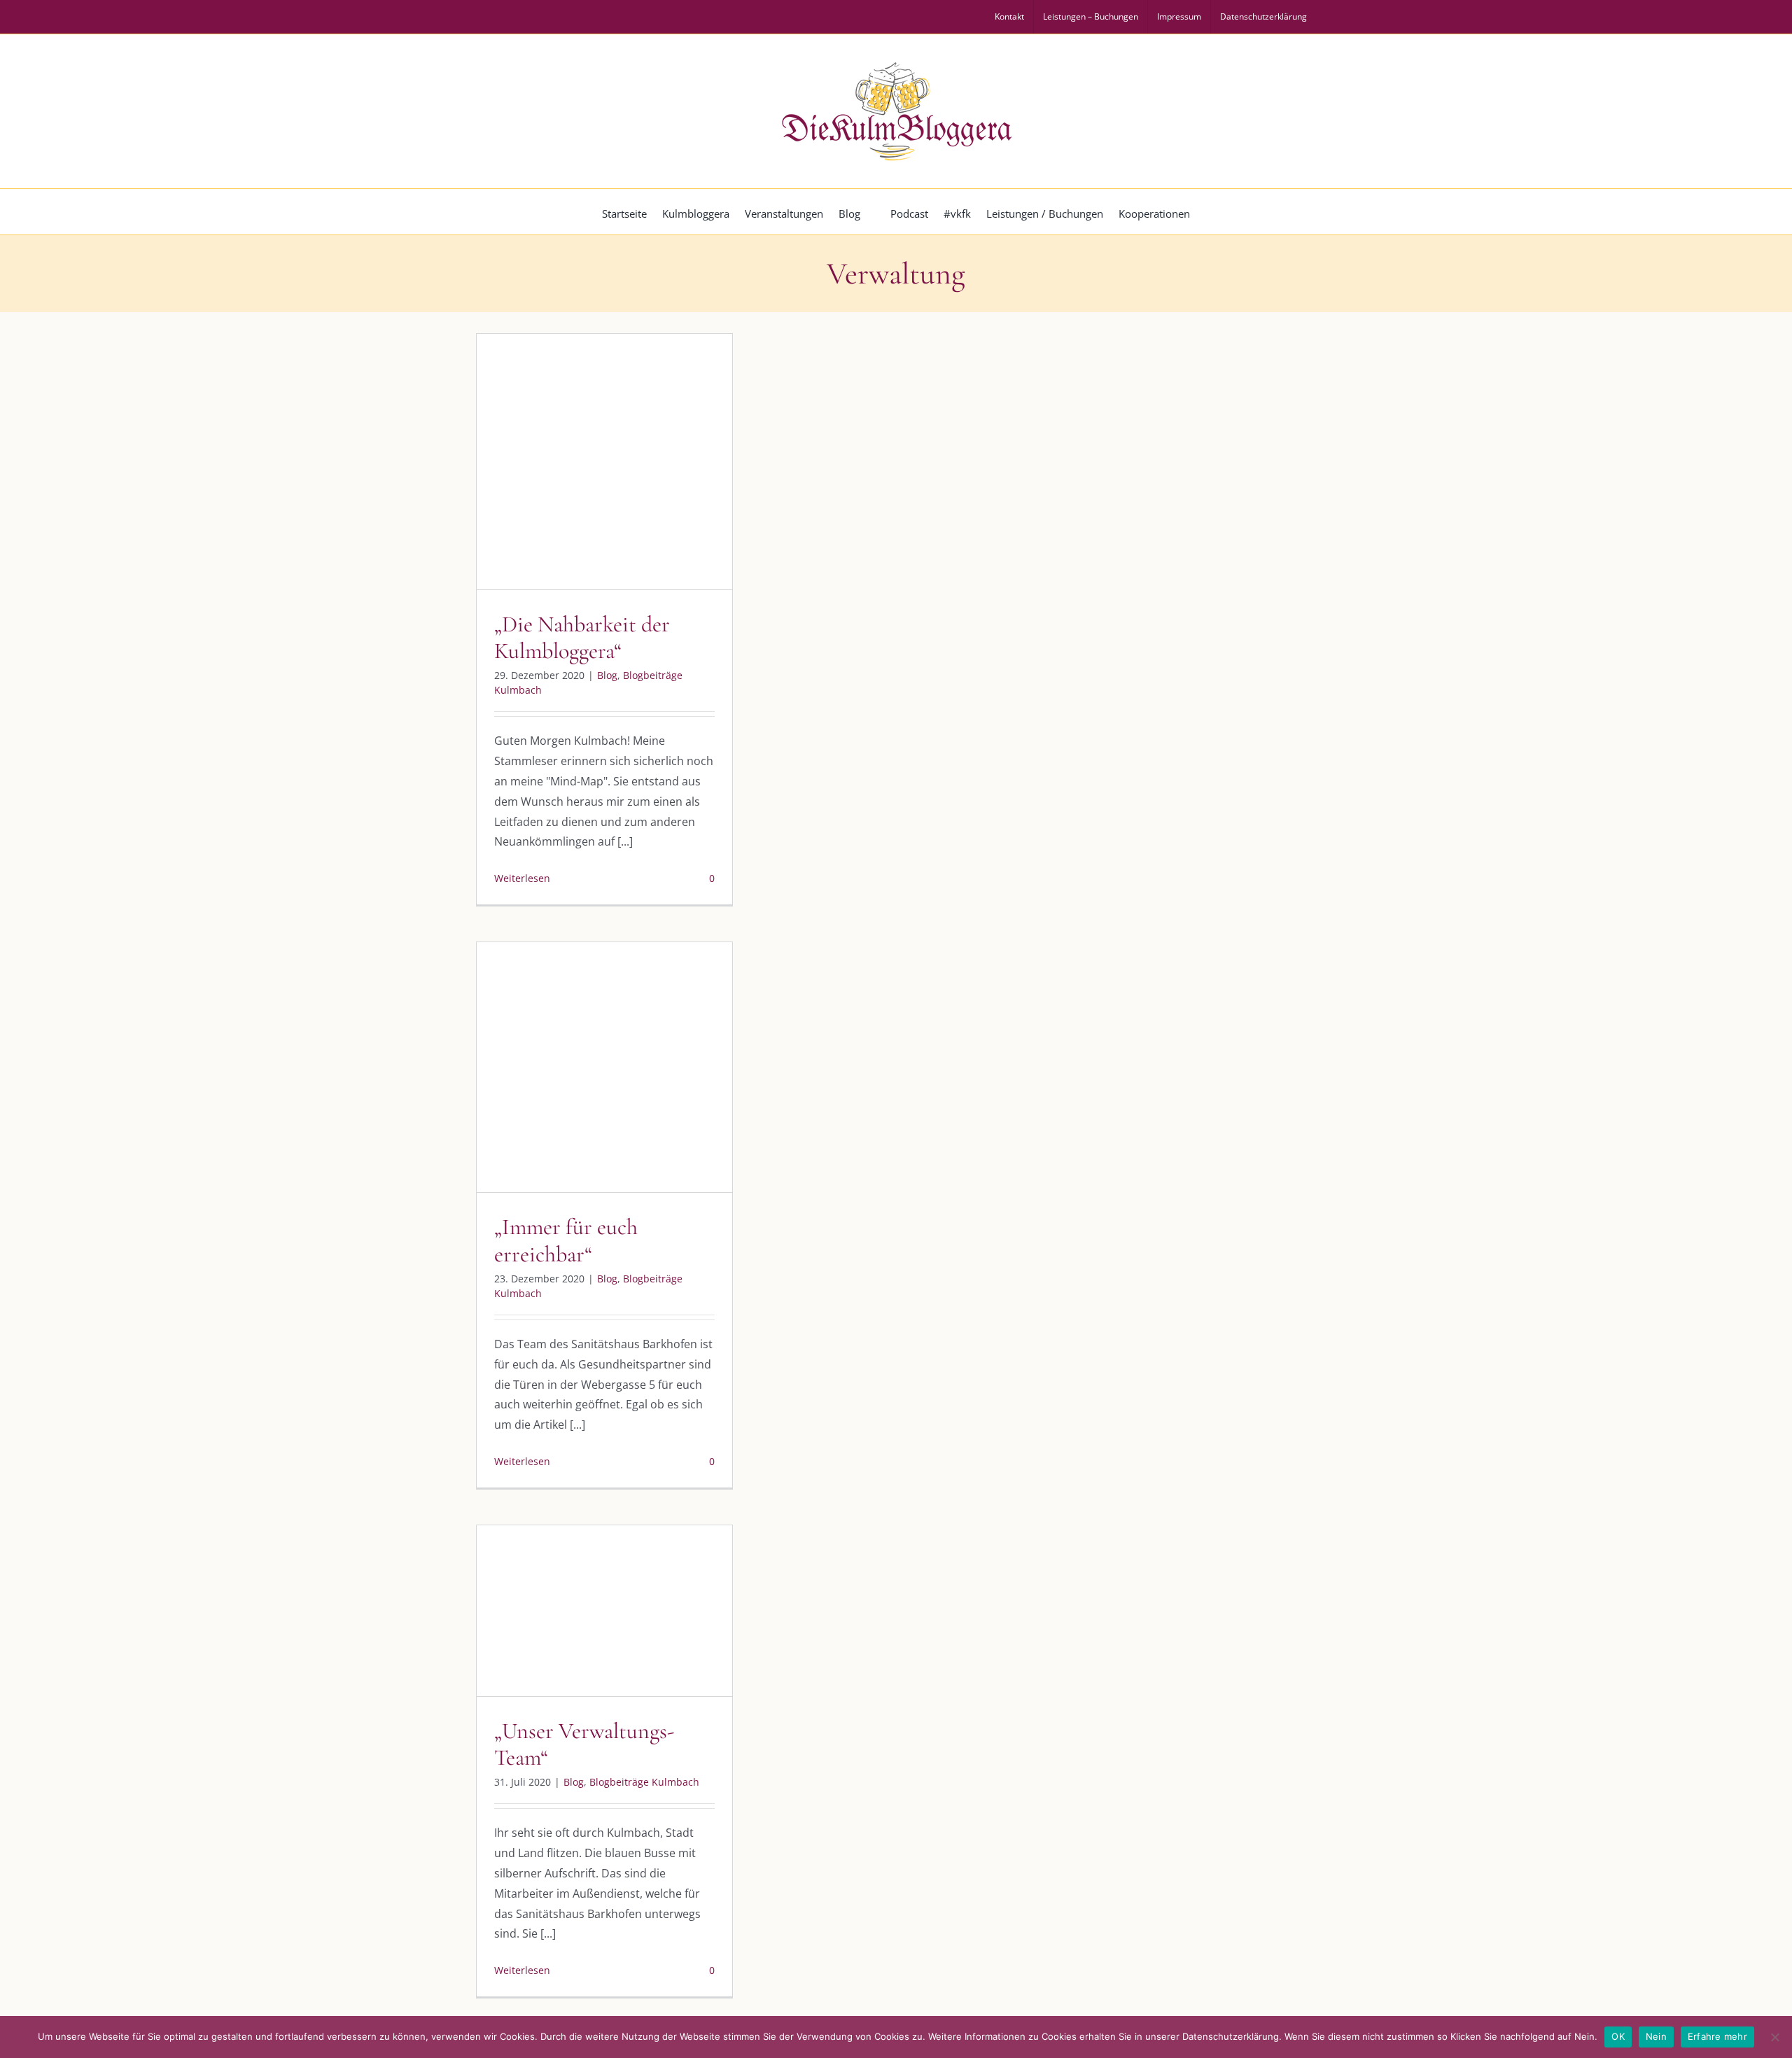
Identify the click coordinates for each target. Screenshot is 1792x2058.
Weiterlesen (522, 878)
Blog (546, 491)
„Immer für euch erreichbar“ (566, 1240)
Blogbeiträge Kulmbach (617, 491)
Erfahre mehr (1717, 2036)
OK (1618, 2036)
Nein (1656, 2036)
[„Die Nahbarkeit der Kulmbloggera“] (604, 462)
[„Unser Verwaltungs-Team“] (604, 1610)
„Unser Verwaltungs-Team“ (584, 1744)
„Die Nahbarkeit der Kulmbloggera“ (582, 637)
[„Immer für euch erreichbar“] (604, 1067)
